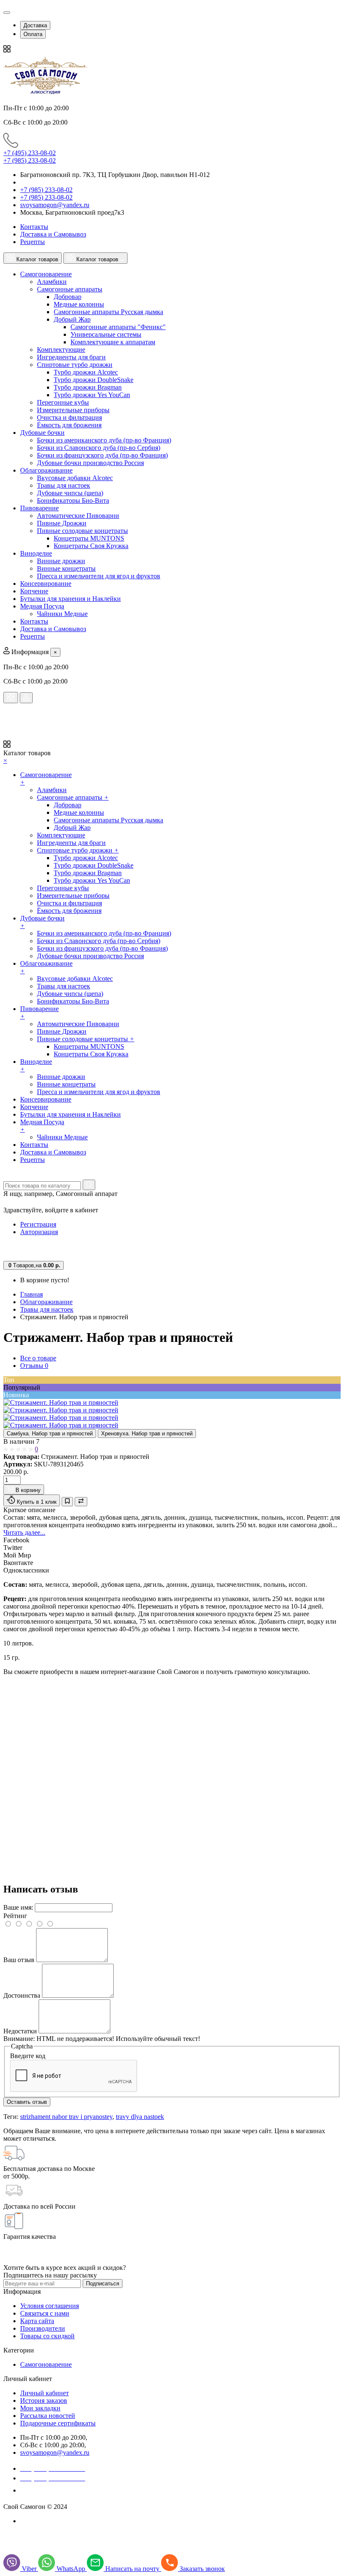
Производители (43, 2328)
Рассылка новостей (48, 2416)
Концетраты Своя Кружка (91, 546)
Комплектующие (61, 350)
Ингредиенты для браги (71, 357)
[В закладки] (67, 1502)
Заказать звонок (48, 2490)
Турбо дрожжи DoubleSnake (94, 380)
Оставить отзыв (27, 2102)
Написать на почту (133, 2569)
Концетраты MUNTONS (89, 538)
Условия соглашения (50, 2306)
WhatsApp (72, 2569)
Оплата (33, 34)
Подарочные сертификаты (58, 2423)
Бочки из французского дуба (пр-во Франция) (102, 455)
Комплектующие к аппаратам (113, 342)
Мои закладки (40, 2408)
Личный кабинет (44, 2393)
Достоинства (22, 1995)
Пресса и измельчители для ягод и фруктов (99, 576)
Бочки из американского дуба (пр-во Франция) (104, 440)
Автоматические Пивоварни (78, 516)
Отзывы (34, 1366)
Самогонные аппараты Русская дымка (108, 312)
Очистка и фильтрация (69, 417)
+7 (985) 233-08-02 (30, 160)
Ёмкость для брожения (69, 425)
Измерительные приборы (73, 410)
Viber (30, 2569)
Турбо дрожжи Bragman (88, 387)
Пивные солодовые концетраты (82, 531)
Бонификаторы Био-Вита (73, 500)
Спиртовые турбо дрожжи (75, 365)
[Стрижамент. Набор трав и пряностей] (61, 1402)
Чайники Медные (62, 614)
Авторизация (39, 1232)
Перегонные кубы (63, 402)
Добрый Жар (72, 319)
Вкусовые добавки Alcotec (75, 478)
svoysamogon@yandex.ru (55, 205)
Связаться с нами (45, 2313)
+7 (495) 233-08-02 (30, 153)
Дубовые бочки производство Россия (90, 463)
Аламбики (52, 282)
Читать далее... (24, 1532)
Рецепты (33, 242)
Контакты (34, 227)
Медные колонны (79, 304)
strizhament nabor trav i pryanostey (66, 2117)
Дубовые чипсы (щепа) (70, 493)
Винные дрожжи (61, 561)
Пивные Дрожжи (62, 523)
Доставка (35, 25)
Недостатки (20, 2031)
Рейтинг (15, 1916)
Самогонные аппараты (70, 289)
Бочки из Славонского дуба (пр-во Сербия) (99, 448)
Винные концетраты (66, 568)
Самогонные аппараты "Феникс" (118, 327)
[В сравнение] (81, 1502)
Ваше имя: (18, 1907)
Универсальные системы (106, 334)
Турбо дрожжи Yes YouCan (92, 395)
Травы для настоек (64, 485)
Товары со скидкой (47, 2336)
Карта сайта (37, 2321)
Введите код (28, 2056)
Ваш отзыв (19, 1960)
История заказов (44, 2401)
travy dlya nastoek (140, 2117)
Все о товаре (38, 1358)
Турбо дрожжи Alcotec (86, 372)
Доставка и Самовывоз (53, 234)
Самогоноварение (46, 2364)
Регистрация (38, 1224)
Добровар (68, 297)
